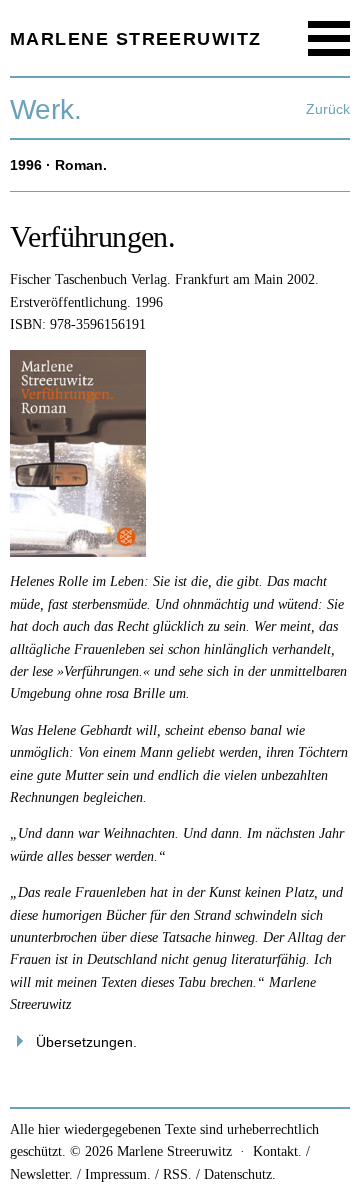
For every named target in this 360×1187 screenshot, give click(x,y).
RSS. (177, 1174)
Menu (329, 38)
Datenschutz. (240, 1174)
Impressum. (118, 1174)
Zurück (328, 109)
